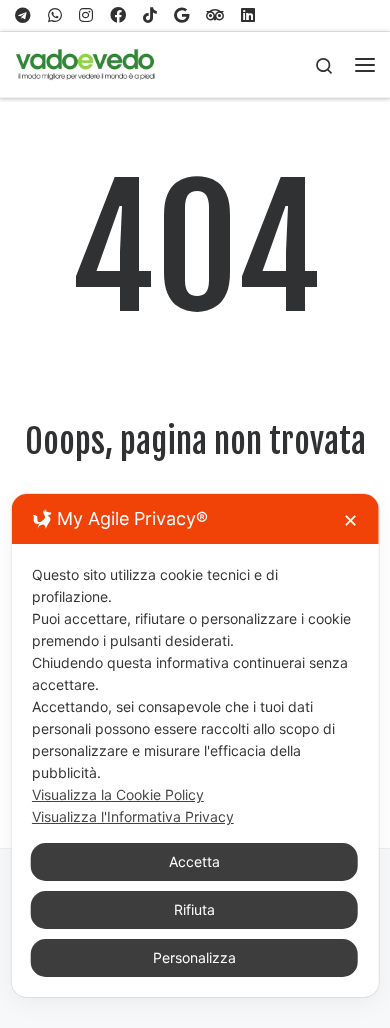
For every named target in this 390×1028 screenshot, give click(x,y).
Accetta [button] (194, 861)
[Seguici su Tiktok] (150, 15)
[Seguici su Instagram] (86, 15)
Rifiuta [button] (194, 909)
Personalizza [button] (194, 957)
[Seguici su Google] (181, 15)
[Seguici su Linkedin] (248, 15)
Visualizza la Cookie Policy (118, 794)
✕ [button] (350, 520)
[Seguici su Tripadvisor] (215, 15)
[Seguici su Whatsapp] (55, 15)
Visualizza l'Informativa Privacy (133, 816)
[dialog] (195, 745)
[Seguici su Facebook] (118, 15)
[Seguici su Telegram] (23, 15)
